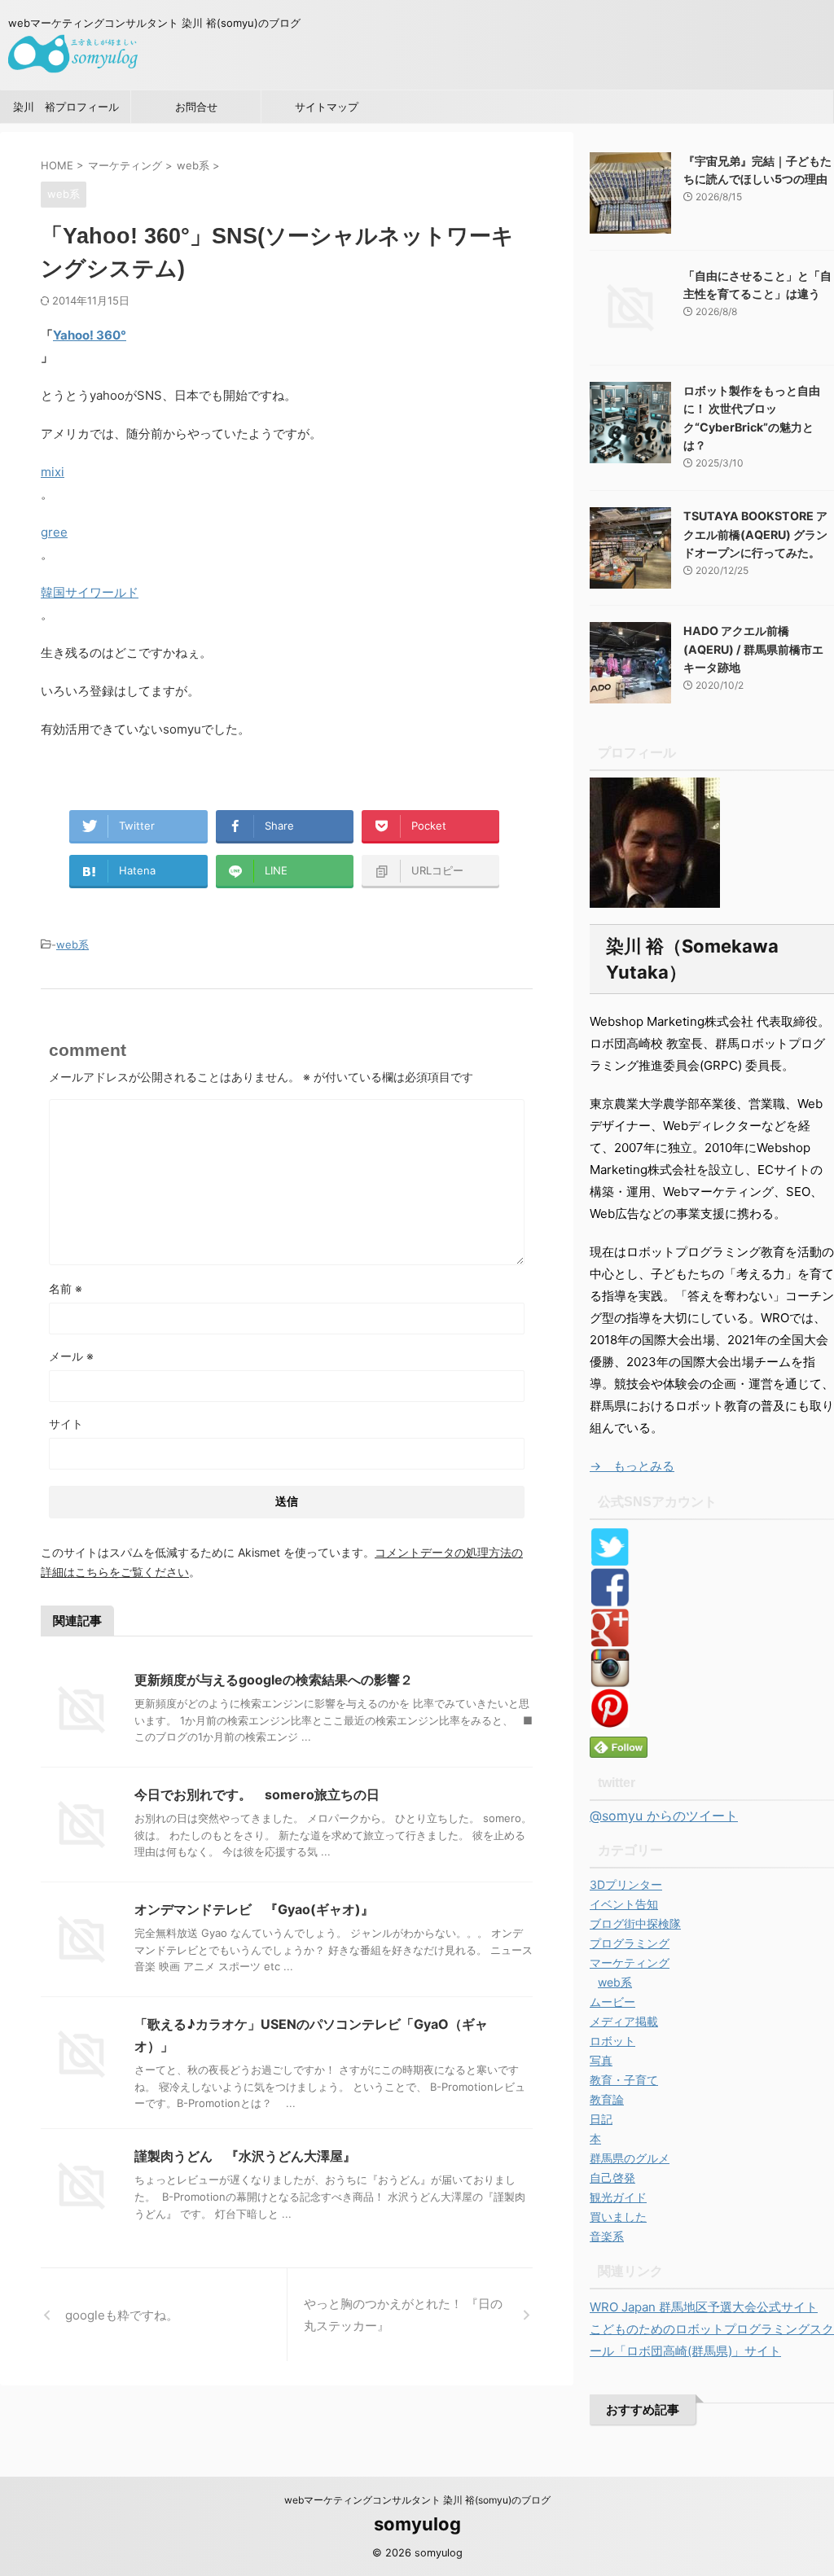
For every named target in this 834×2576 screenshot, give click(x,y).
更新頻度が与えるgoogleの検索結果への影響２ (274, 1680)
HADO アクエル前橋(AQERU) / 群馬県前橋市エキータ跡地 (753, 649)
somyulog (417, 2524)
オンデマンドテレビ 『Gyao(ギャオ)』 (254, 1909)
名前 (66, 1288)
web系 (72, 944)
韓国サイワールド (90, 592)
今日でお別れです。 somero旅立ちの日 (257, 1794)
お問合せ (196, 107)
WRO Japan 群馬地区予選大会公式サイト (704, 2307)
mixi (53, 472)
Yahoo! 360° (90, 335)
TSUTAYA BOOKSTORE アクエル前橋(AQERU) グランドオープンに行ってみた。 (755, 534)
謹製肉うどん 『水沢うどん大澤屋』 (245, 2156)
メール (71, 1356)
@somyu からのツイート (664, 1816)
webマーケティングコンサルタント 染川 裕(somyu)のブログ (417, 2500)
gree (54, 532)
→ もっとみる (632, 1466)
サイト (66, 1424)
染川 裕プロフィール (66, 107)
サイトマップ (327, 107)
